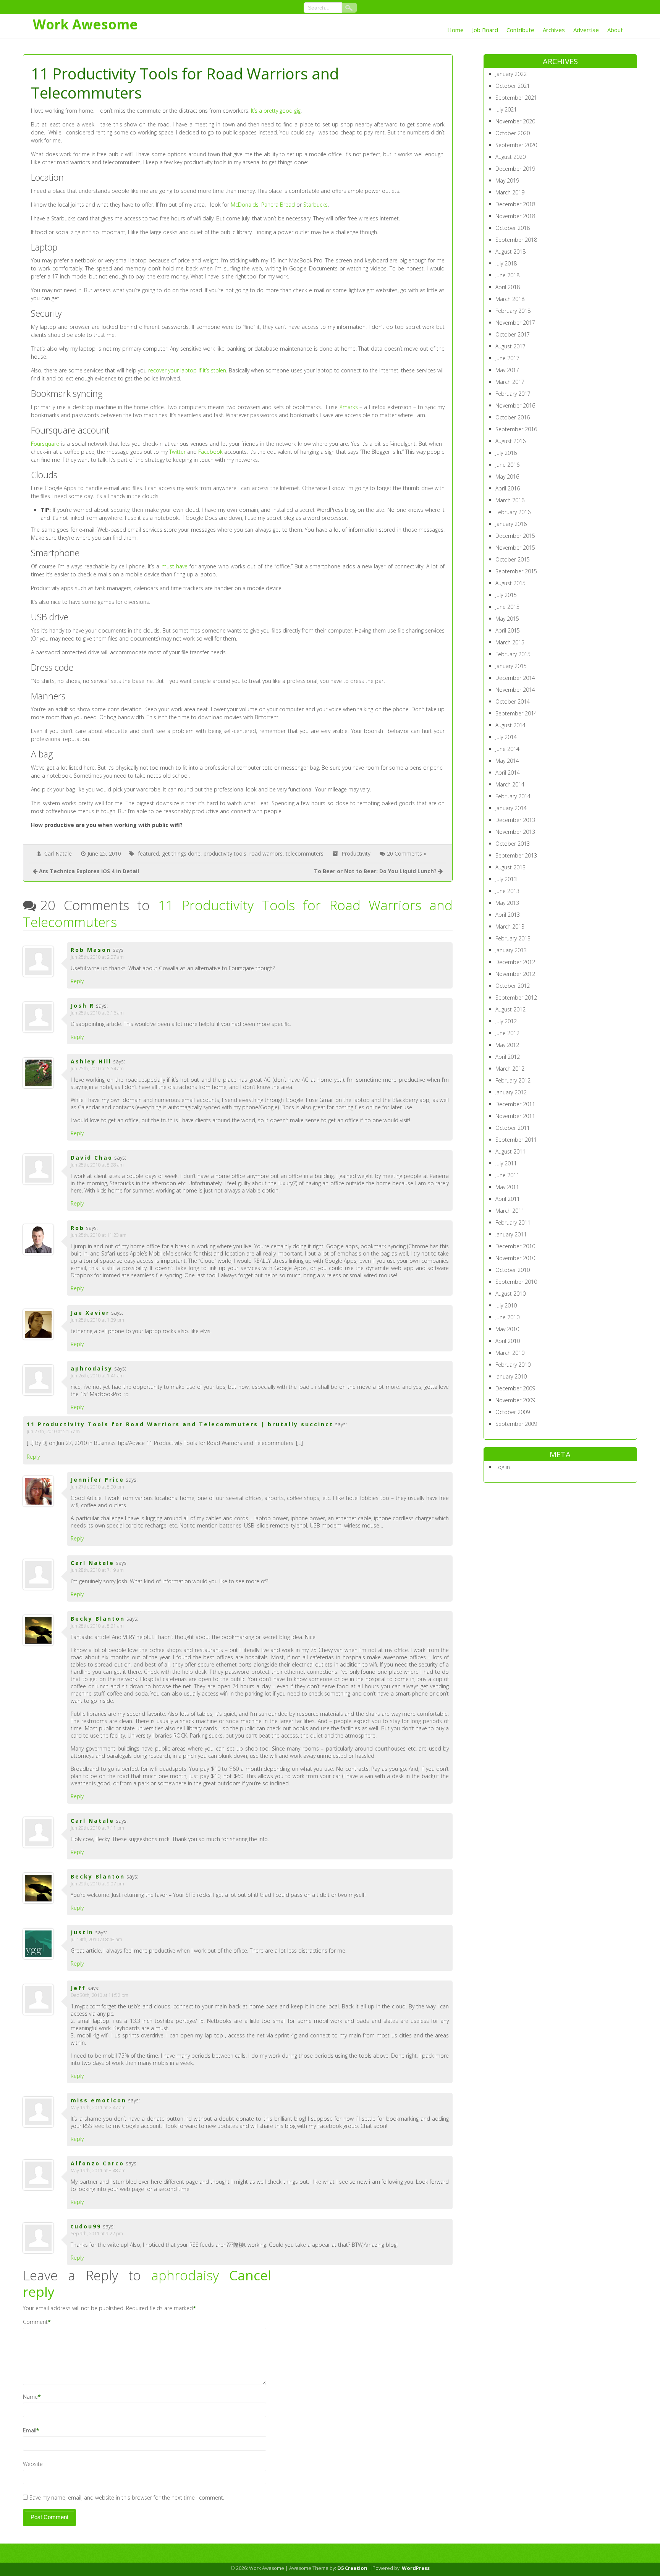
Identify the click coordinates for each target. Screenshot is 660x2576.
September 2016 (516, 429)
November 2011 (515, 1116)
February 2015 (513, 654)
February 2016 (513, 512)
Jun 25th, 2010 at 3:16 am (97, 1013)
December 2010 (515, 1246)
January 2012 (511, 1092)
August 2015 (510, 583)
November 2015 (515, 548)
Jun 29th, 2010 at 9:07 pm (97, 1884)
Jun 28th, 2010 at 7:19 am (97, 1570)
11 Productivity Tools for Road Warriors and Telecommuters (238, 913)
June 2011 (507, 1175)
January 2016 (511, 524)
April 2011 (508, 1199)
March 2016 (510, 500)
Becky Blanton (98, 1619)
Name (30, 2397)
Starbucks (315, 205)
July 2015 (506, 595)
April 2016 (508, 488)
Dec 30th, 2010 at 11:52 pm (99, 1995)
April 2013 (508, 915)
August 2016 (510, 441)
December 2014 (515, 678)
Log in (503, 1467)
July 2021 (506, 109)
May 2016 (507, 477)
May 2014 (507, 761)
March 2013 (510, 926)
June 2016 (507, 465)
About (615, 30)
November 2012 (515, 974)
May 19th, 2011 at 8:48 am (98, 2171)
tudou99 (86, 2226)
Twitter (177, 452)
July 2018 (506, 263)
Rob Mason (91, 950)
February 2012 (513, 1080)
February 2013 (513, 938)
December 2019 (515, 169)
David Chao (92, 1158)
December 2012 (515, 962)
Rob (78, 1228)
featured (148, 854)
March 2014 (510, 784)
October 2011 (513, 1128)
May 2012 (507, 1045)
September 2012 (516, 998)
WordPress (416, 2568)
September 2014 (516, 713)
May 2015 (507, 619)
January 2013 (511, 950)
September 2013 (516, 855)
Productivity (356, 854)
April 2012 (508, 1057)
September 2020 (516, 145)
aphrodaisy (185, 2275)
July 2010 (506, 1305)
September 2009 (516, 1424)
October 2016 (513, 417)
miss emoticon (99, 2100)
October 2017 (513, 334)
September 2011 (516, 1140)
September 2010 (516, 1282)
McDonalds (245, 205)
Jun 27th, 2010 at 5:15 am (53, 1431)
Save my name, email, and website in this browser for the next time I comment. (127, 2498)
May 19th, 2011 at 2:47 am (98, 2108)
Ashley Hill (91, 1061)
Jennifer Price (97, 1480)
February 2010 (513, 1365)
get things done (181, 854)
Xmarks (349, 407)
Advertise (586, 30)
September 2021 (516, 98)
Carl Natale (58, 854)
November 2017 (515, 323)
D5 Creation (352, 2568)
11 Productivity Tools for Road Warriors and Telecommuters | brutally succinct (180, 1424)
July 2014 (506, 737)
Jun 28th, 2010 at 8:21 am (97, 1626)
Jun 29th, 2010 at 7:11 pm (97, 1828)
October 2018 (513, 228)
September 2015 (516, 571)
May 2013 (507, 903)
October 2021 (513, 86)
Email (30, 2430)
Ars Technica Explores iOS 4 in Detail (89, 871)
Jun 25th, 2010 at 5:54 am (97, 1069)
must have (175, 566)
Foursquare (45, 444)
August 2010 (510, 1294)
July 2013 (506, 879)
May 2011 (507, 1187)
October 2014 (513, 701)
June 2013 (507, 891)
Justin (82, 1932)
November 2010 (515, 1258)
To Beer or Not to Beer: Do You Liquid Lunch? (375, 871)
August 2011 (510, 1151)
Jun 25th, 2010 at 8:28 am (97, 1165)
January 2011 (511, 1234)
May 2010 (507, 1329)
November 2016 (515, 405)
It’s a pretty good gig (276, 111)
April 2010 (508, 1341)
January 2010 (511, 1376)
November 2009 (515, 1400)
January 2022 (511, 74)
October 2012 (513, 986)
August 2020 (510, 157)
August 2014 (510, 725)
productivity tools (225, 854)
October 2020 (513, 133)
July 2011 (506, 1163)
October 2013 (513, 844)
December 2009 (515, 1388)
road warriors (266, 854)
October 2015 (513, 559)
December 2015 (515, 536)
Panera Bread (278, 205)
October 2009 (513, 1412)
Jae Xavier (90, 1313)
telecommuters (305, 854)
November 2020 (515, 121)
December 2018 (515, 204)
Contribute (520, 30)
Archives (554, 30)
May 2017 (507, 370)
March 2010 (510, 1353)
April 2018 (508, 287)
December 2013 (515, 820)
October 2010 (513, 1270)
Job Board (485, 30)
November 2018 (515, 216)
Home (455, 30)
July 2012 (506, 1021)
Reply (77, 981)
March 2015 (510, 642)
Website (33, 2464)
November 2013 (515, 832)
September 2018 (516, 240)
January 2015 (511, 666)
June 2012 (507, 1033)
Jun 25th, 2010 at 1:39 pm (97, 1320)
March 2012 (510, 1069)
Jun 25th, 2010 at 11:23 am (99, 1235)
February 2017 (513, 394)
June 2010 (507, 1317)
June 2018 (507, 275)
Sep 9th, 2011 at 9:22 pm (97, 2234)
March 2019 (510, 192)
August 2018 (510, 252)
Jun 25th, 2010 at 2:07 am (97, 957)
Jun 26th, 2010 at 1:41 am (97, 1376)
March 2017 (510, 382)
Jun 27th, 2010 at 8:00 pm (97, 1487)
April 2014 (508, 773)
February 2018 (513, 311)
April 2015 (508, 630)
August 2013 (510, 867)
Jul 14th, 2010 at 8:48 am (96, 1939)
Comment (35, 2322)
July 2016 (506, 453)
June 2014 (507, 749)
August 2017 (510, 346)
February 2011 (513, 1222)
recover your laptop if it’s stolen (187, 370)
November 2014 (515, 690)
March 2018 (510, 299)
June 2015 (507, 607)
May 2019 (507, 180)
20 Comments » (407, 854)
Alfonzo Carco (97, 2163)
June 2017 (507, 358)
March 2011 (510, 1211)
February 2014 (513, 796)
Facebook (210, 452)
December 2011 (515, 1104)
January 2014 (511, 808)
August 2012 (510, 1009)
